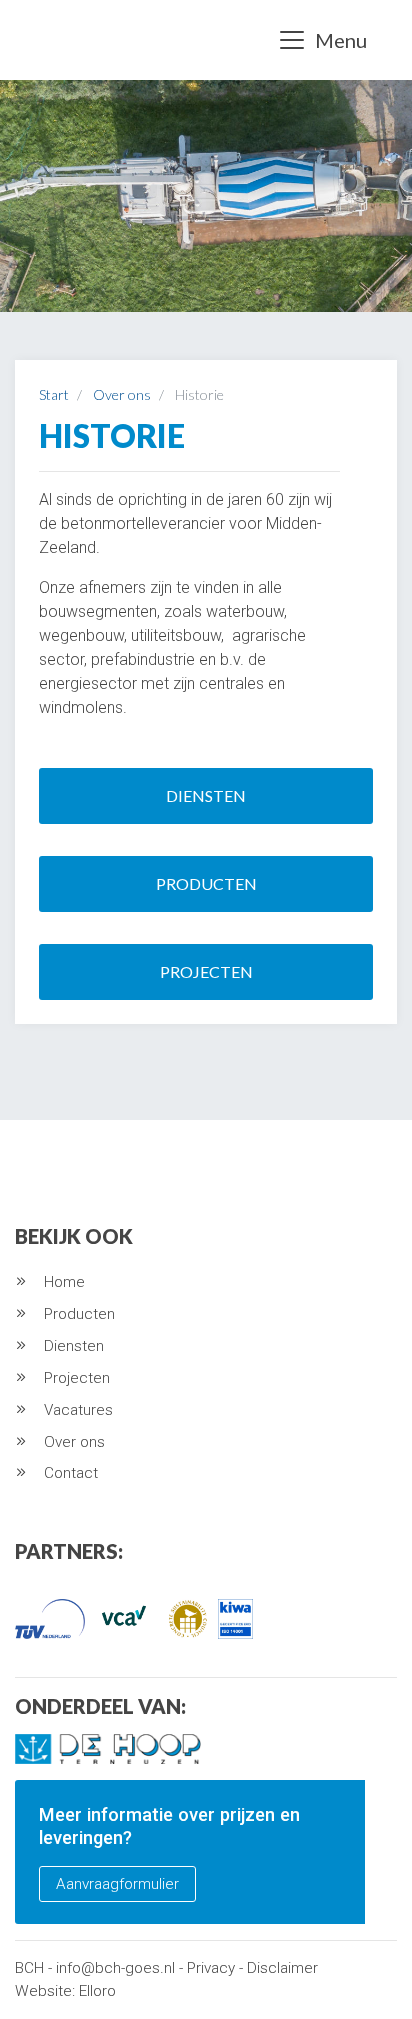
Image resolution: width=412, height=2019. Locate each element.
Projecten (206, 971)
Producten (206, 883)
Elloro (97, 1991)
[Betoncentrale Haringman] (51, 40)
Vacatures (78, 1410)
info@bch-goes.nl (115, 1968)
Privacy (211, 1968)
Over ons (74, 1442)
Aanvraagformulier (117, 1884)
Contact (71, 1473)
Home (64, 1282)
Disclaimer (282, 1968)
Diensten (206, 795)
